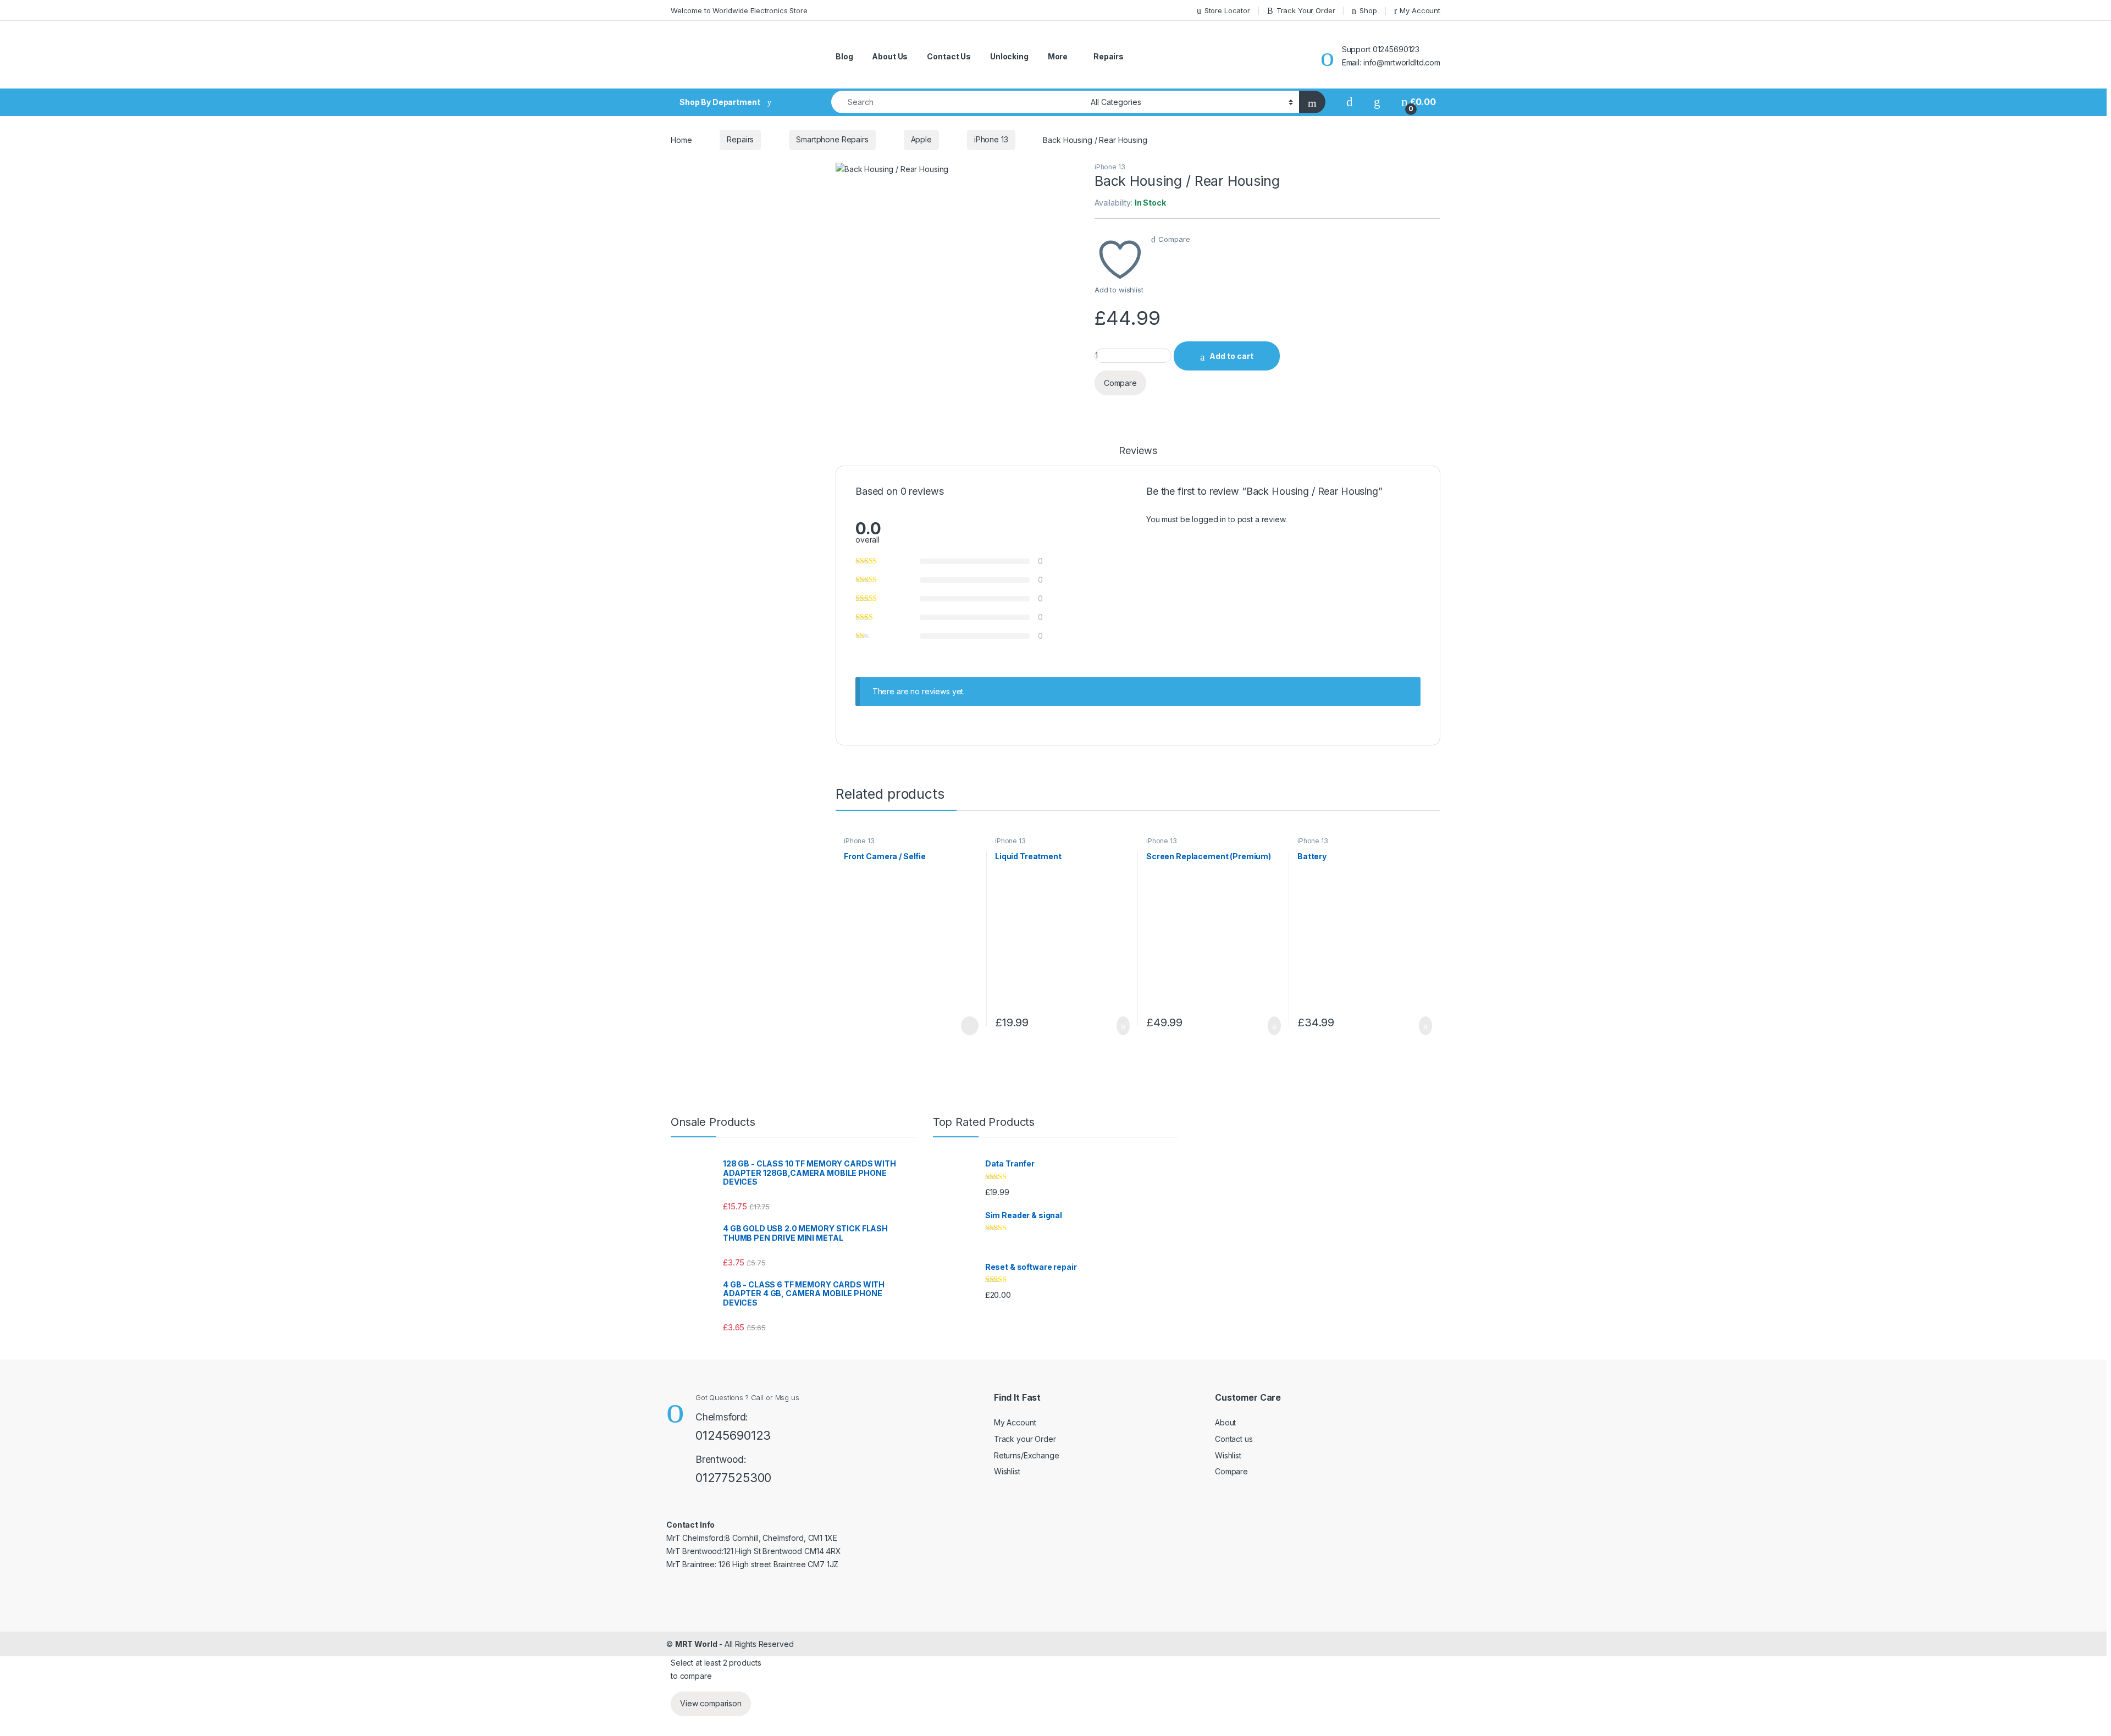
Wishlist (1007, 1471)
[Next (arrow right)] (2092, 858)
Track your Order (1025, 1439)
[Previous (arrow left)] (19, 858)
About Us (890, 56)
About (1225, 1422)
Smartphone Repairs (832, 139)
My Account (1015, 1422)
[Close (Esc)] (2099, 12)
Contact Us (949, 56)
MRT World (696, 1644)
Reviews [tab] (1138, 451)
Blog (844, 56)
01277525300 (733, 1478)
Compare (1174, 239)
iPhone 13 (991, 139)
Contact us (1234, 1439)
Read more (969, 1026)
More (1058, 56)
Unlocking (1009, 56)
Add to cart (1231, 356)
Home (681, 139)
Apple (921, 139)
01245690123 (733, 1435)
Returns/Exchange (1027, 1455)
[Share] (2075, 12)
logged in (1209, 519)
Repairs (1109, 56)
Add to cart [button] (1122, 1026)
